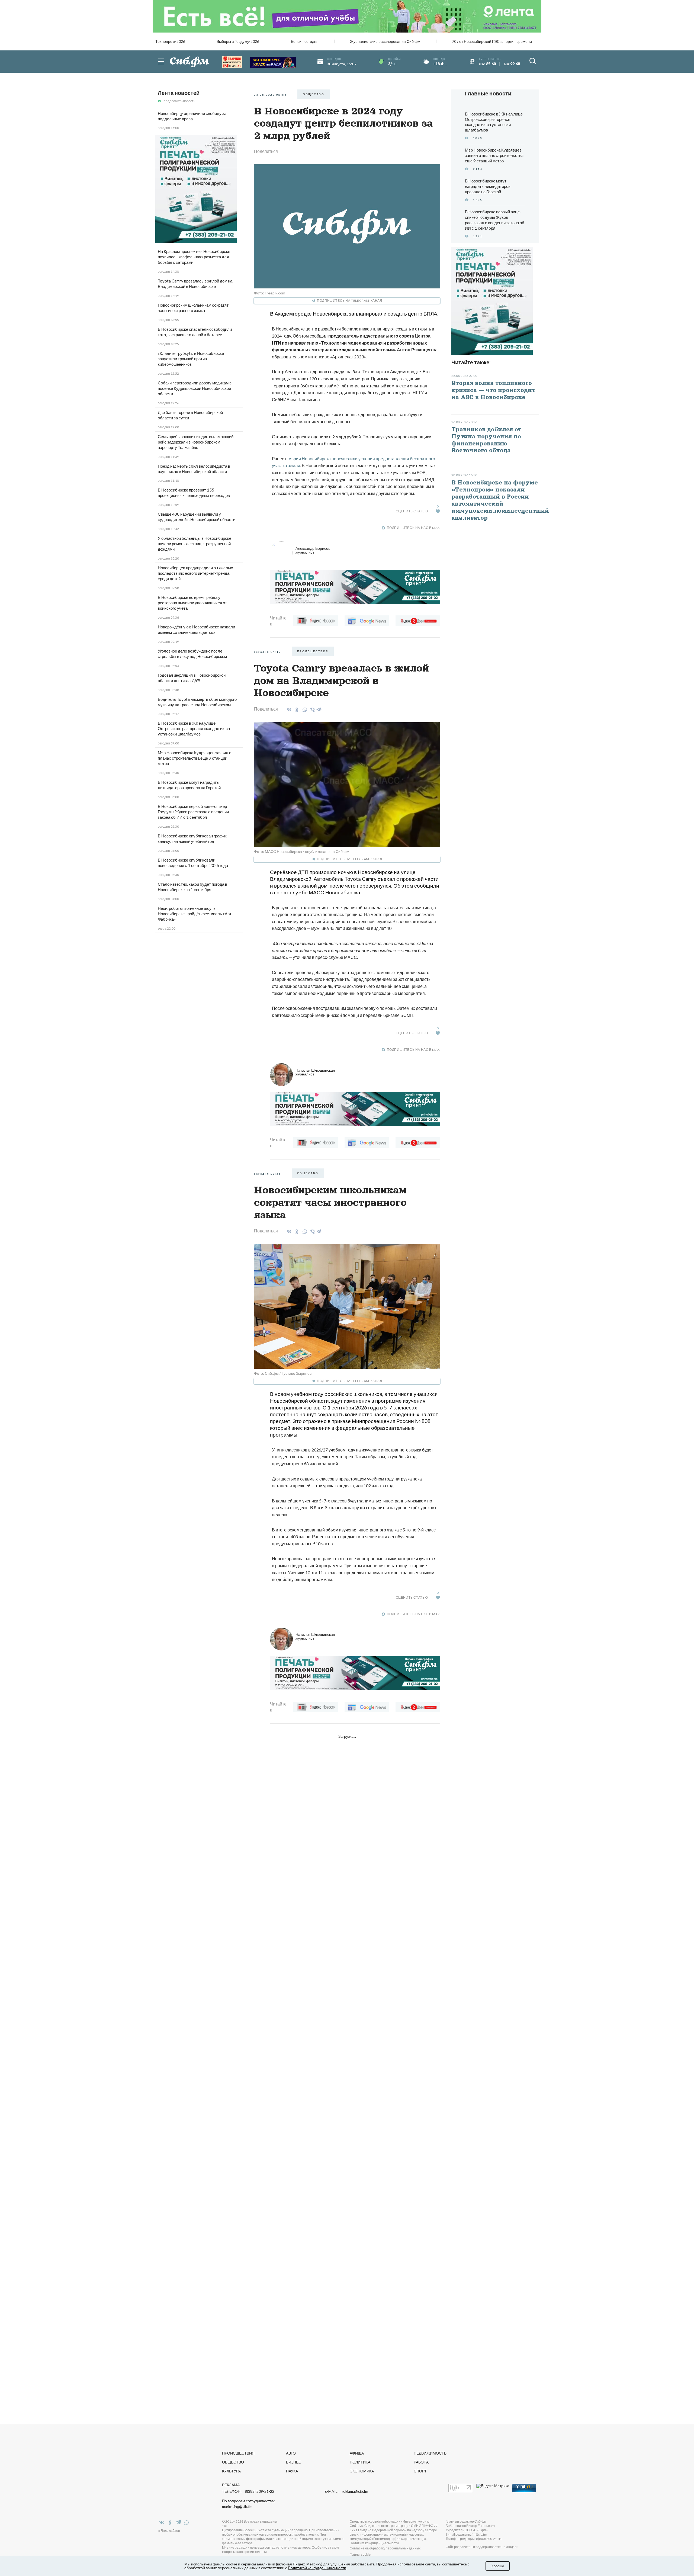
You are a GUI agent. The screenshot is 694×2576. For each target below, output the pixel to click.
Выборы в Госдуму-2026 (238, 41)
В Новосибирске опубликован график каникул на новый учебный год (192, 839)
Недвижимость (430, 2453)
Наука (292, 2471)
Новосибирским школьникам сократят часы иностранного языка (193, 308)
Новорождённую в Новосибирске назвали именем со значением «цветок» (196, 629)
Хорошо (498, 2566)
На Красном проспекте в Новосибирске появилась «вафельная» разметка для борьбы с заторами (194, 257)
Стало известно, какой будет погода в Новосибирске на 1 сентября (192, 887)
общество (314, 94)
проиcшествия (313, 651)
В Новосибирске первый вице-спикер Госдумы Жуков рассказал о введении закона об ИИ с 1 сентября (193, 812)
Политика (360, 2462)
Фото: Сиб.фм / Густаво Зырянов (283, 1373)
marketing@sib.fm (237, 2507)
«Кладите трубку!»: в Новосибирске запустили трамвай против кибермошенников (191, 359)
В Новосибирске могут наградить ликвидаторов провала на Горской (189, 785)
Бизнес (294, 2462)
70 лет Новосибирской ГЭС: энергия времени (492, 41)
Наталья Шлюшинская (315, 1072)
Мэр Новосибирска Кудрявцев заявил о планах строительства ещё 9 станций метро (195, 758)
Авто (291, 2453)
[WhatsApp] (304, 710)
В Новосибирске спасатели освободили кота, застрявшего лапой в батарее (195, 332)
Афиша (357, 2453)
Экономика (362, 2471)
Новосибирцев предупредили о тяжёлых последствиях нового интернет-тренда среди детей (195, 573)
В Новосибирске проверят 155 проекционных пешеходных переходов (194, 493)
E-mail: (346, 2491)
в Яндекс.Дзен (169, 2531)
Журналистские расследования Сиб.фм (385, 41)
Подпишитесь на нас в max (413, 528)
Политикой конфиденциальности (317, 2568)
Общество (233, 2462)
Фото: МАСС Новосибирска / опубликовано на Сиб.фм (302, 851)
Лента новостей (179, 93)
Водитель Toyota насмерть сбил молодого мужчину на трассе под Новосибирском (197, 702)
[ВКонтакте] (288, 710)
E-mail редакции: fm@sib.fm (466, 2534)
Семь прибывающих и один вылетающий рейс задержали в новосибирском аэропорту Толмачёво (196, 442)
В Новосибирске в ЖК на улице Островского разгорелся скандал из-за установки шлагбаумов (194, 728)
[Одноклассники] (296, 710)
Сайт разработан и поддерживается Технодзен (482, 2547)
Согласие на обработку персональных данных (385, 2548)
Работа (421, 2462)
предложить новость (179, 101)
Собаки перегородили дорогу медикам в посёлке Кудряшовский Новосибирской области (195, 388)
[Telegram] (319, 709)
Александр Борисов (313, 550)
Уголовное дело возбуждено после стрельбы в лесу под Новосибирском (192, 654)
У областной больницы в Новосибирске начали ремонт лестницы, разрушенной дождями (195, 544)
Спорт (420, 2471)
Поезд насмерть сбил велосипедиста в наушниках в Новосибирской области (194, 469)
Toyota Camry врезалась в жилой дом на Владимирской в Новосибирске (195, 284)
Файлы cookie (360, 2554)
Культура (231, 2471)
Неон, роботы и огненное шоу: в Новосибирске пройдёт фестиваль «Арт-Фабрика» (195, 914)
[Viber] (312, 710)
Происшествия (238, 2453)
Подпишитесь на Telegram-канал (349, 301)
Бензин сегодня (305, 41)
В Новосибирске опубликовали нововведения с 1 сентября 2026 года (193, 863)
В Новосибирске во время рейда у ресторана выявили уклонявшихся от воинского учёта (192, 603)
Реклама (231, 2485)
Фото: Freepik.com (270, 293)
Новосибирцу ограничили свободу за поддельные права (192, 116)
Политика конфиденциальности (374, 2543)
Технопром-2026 (170, 41)
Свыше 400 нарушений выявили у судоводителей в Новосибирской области (197, 517)
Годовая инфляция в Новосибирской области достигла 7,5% (192, 678)
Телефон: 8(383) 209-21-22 (248, 2491)
